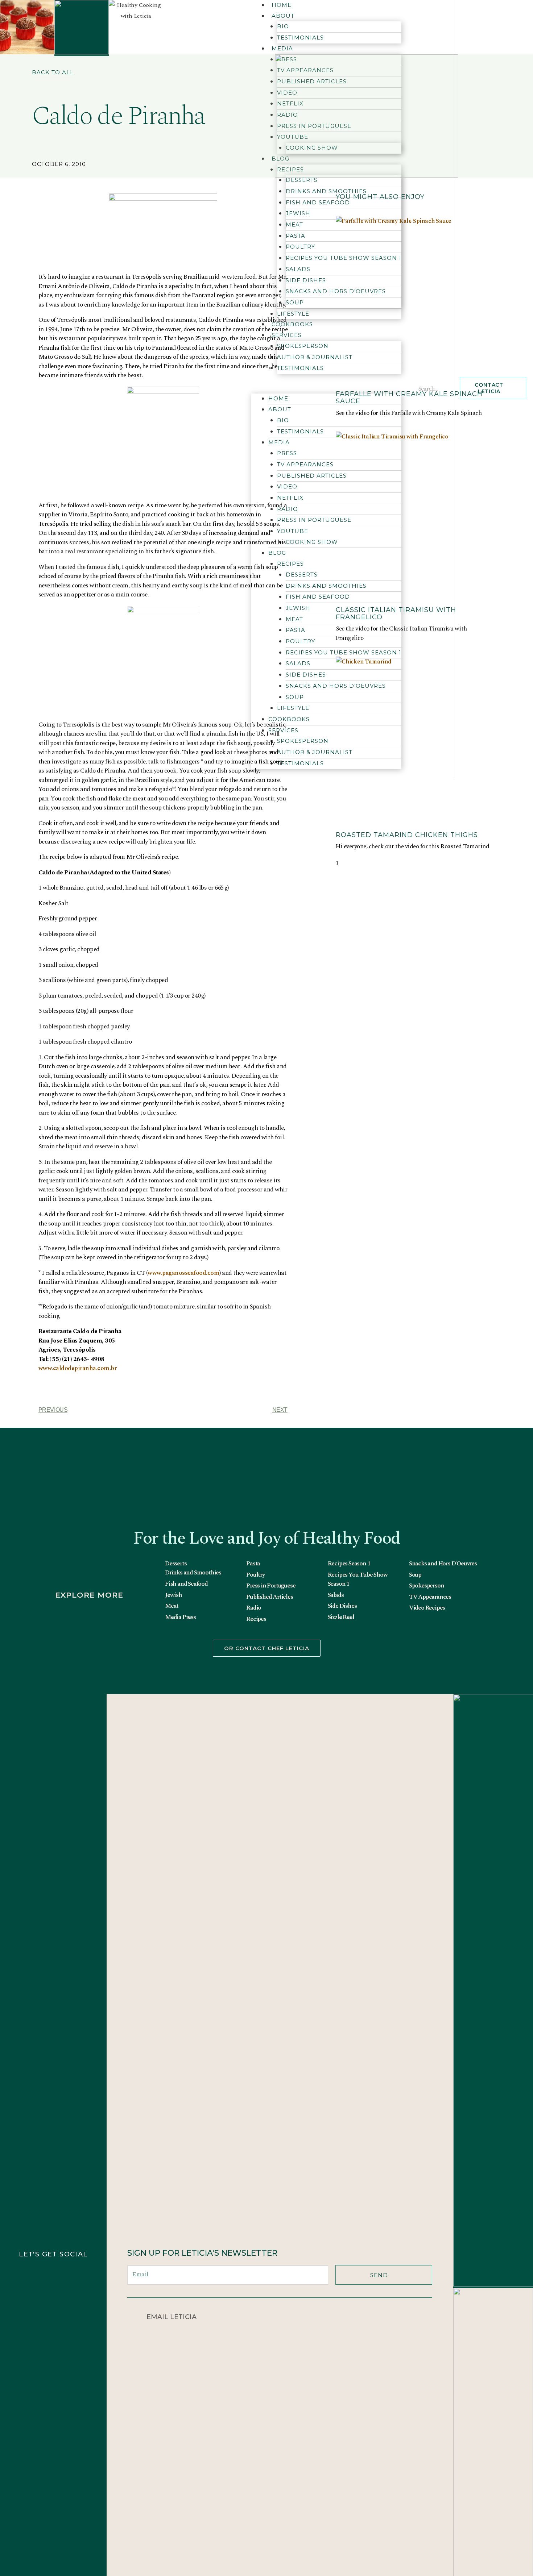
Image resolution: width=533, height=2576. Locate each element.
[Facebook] (69, 2277)
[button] (53, 74)
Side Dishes (342, 1606)
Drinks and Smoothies (326, 191)
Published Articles (269, 1597)
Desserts (302, 180)
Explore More (89, 1595)
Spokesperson (427, 1586)
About (283, 16)
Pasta (253, 1564)
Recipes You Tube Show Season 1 (358, 1580)
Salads (336, 1595)
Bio (283, 26)
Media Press (180, 1617)
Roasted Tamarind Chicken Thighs (407, 835)
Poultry (255, 1575)
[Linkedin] (69, 2309)
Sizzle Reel (341, 1617)
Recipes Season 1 (349, 1564)
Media (282, 48)
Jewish (173, 1595)
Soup (415, 1575)
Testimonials (300, 38)
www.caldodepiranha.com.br (78, 1368)
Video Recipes (427, 1608)
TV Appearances (430, 1597)
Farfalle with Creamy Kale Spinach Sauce (409, 398)
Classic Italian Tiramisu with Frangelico (396, 613)
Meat (172, 1606)
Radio (254, 1608)
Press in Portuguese (271, 1586)
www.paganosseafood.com (183, 1273)
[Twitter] (37, 2309)
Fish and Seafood (186, 1584)
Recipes (256, 1619)
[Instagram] (37, 2277)
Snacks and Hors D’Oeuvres (443, 1564)
